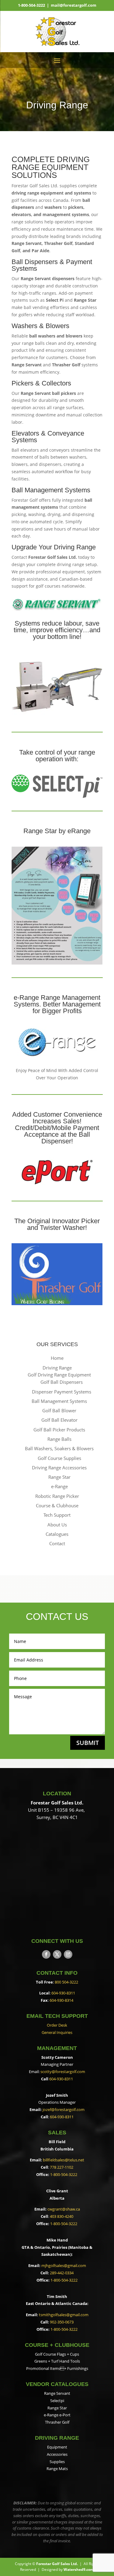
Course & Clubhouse (57, 1505)
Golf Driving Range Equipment (59, 1375)
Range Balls (59, 1439)
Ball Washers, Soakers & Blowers (59, 1448)
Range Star (59, 1477)
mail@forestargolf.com (74, 5)
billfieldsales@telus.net (64, 2160)
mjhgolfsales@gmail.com (64, 2265)
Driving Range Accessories (59, 1468)
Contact (57, 1543)
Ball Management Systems (59, 1401)
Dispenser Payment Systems (62, 1392)
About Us (57, 1525)
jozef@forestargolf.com (64, 2109)
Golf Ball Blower (59, 1410)
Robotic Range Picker (57, 1496)
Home (57, 1358)
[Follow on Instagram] (68, 1954)
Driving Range (57, 1368)
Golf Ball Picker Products (59, 1430)
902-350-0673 (62, 2322)
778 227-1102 (62, 2167)
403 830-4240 (62, 2216)
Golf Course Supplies (59, 1458)
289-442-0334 (62, 2273)
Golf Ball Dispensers (62, 1382)
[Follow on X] (57, 1954)
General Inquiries (57, 2032)
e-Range (59, 1486)
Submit (88, 1743)
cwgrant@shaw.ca (64, 2209)
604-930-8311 (63, 1993)
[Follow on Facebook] (46, 1954)
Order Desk (57, 2025)
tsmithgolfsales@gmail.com (64, 2315)
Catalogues (57, 1534)
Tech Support (57, 1515)
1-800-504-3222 (31, 5)
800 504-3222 (66, 1982)
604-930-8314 (61, 2000)
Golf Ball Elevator (59, 1420)
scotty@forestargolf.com (63, 2072)
